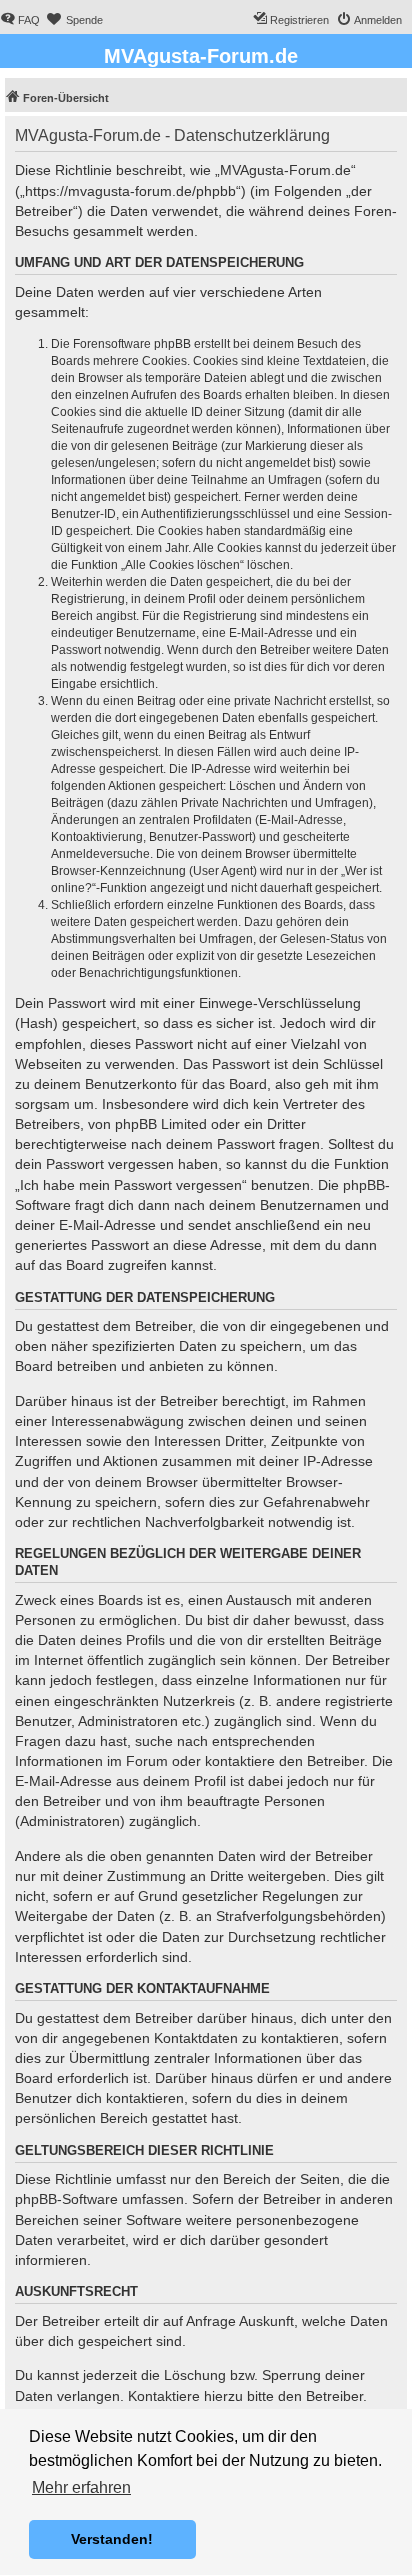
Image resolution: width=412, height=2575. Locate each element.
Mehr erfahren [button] (81, 2487)
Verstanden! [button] (112, 2539)
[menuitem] (20, 20)
